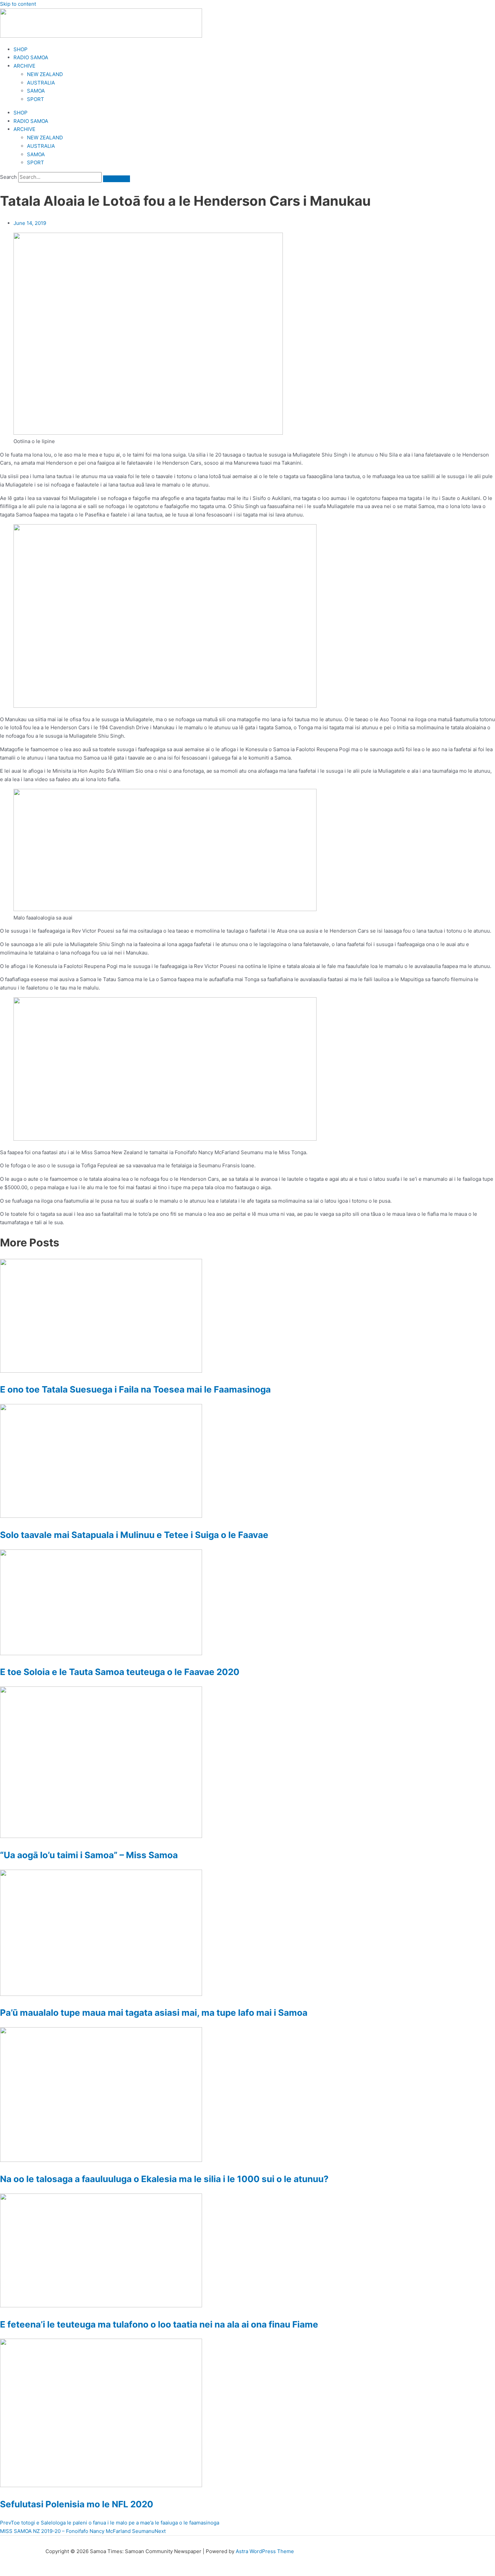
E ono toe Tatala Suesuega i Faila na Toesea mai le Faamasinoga (135, 1389)
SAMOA (36, 91)
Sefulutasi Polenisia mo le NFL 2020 (77, 2504)
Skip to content (18, 4)
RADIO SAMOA (31, 57)
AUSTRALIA (41, 83)
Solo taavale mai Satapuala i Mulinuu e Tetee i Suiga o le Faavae (134, 1535)
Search (8, 177)
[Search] (117, 179)
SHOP (21, 49)
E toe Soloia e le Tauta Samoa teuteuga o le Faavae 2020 (120, 1672)
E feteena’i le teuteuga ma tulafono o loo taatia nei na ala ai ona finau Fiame (159, 2324)
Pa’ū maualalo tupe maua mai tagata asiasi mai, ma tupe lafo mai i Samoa (154, 2013)
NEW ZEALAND (45, 74)
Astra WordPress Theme (265, 2551)
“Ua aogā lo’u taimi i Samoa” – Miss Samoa (89, 1855)
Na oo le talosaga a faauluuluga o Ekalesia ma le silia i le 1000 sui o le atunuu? (164, 2179)
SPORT (36, 99)
